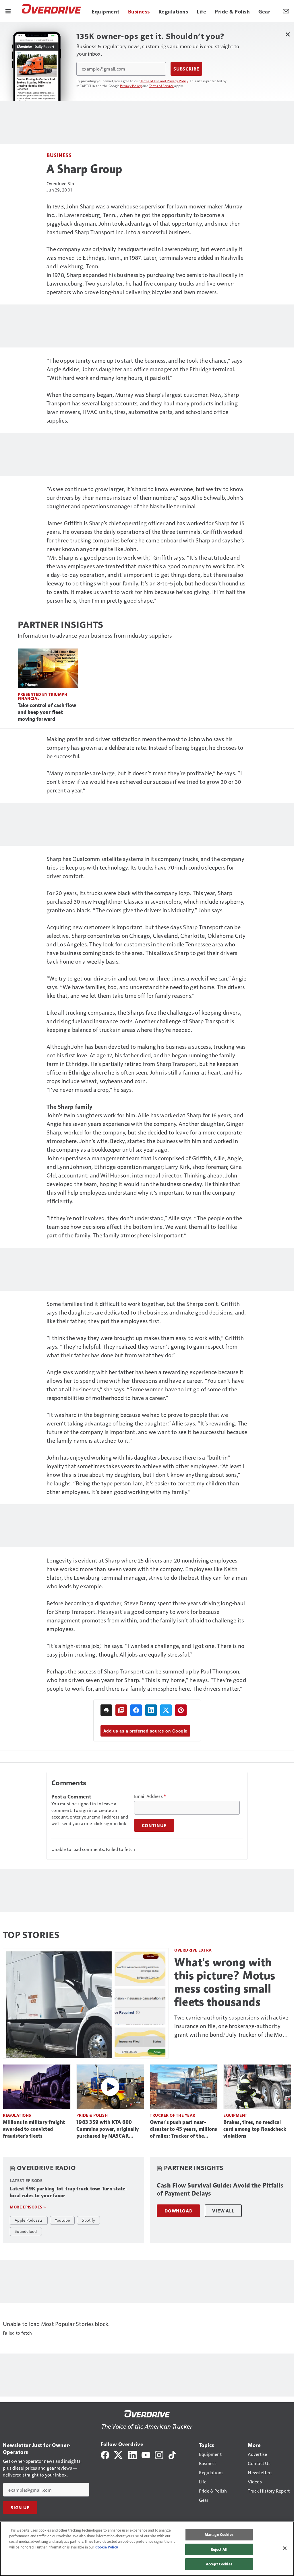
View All (223, 2211)
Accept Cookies (219, 2564)
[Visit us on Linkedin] (133, 2454)
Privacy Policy (131, 86)
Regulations (17, 2115)
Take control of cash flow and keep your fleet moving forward (47, 712)
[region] (147, 2549)
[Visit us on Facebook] (105, 2454)
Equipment (235, 2115)
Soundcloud (26, 2231)
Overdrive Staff (62, 183)
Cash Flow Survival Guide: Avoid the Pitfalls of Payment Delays (220, 2189)
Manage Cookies (219, 2534)
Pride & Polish (92, 2115)
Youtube (62, 2220)
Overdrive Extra (193, 1950)
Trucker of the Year (173, 2115)
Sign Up (20, 2507)
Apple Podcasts (29, 2220)
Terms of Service (161, 86)
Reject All (219, 2549)
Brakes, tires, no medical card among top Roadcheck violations (255, 2129)
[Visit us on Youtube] (146, 2454)
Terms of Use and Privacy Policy (164, 81)
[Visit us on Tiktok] (172, 2454)
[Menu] (8, 11)
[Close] (285, 2548)
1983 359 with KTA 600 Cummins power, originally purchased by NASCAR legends (108, 2129)
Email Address (150, 1796)
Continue (154, 1825)
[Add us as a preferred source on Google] (121, 1710)
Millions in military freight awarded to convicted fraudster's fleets (34, 2129)
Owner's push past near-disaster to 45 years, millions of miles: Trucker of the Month (184, 2129)
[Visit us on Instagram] (159, 2454)
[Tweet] (166, 1710)
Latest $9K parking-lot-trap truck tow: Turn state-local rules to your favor (69, 2192)
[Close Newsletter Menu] (288, 34)
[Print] (106, 1710)
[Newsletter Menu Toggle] (286, 11)
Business (59, 155)
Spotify (88, 2220)
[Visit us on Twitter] (119, 2454)
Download (178, 2211)
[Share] (136, 1710)
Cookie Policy (107, 2547)
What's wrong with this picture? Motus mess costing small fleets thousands (225, 1982)
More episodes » (28, 2207)
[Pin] (181, 1710)
